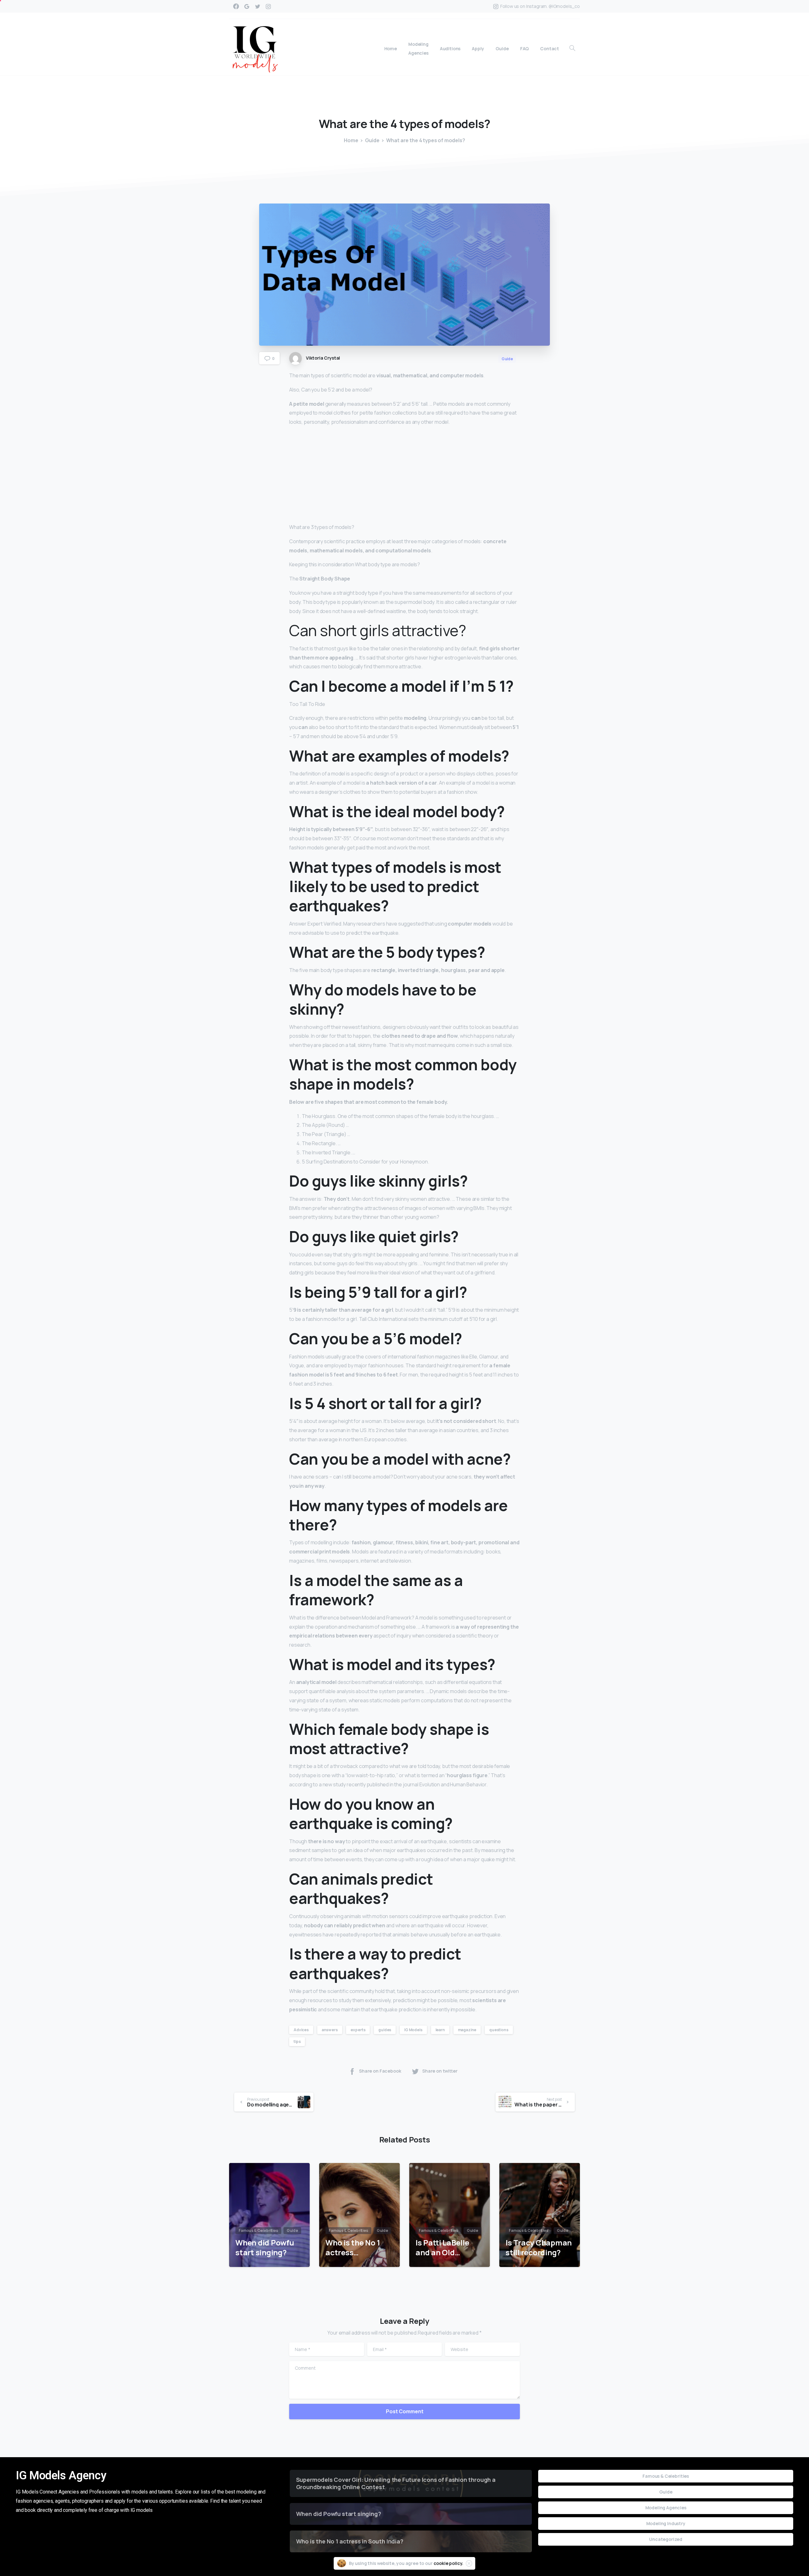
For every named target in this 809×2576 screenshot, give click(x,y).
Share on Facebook (380, 2071)
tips (297, 2041)
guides (385, 2030)
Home (351, 140)
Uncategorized (666, 2539)
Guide (372, 140)
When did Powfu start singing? (265, 2248)
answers (330, 2030)
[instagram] (268, 6)
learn (440, 2030)
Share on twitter (440, 2071)
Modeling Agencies (666, 2508)
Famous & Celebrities (666, 2476)
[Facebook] (236, 6)
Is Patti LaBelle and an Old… (442, 2248)
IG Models (413, 2030)
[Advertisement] (404, 476)
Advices (301, 2030)
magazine (467, 2030)
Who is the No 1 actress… (353, 2248)
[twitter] (258, 6)
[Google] (247, 6)
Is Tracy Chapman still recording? (539, 2248)
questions (499, 2030)
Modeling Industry (666, 2523)
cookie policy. (449, 2563)
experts (358, 2030)
